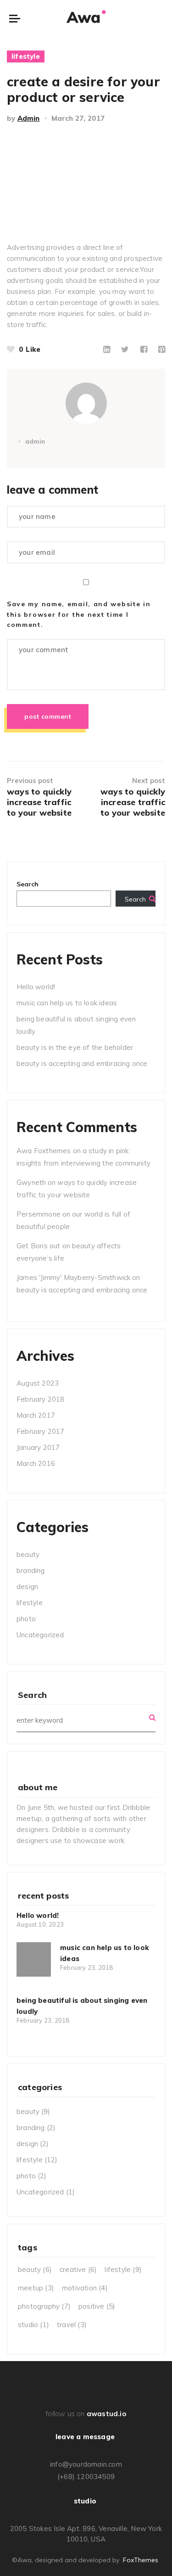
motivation (85, 2288)
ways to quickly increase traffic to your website (39, 802)
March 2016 (36, 1463)
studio (33, 2325)
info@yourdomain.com (86, 2464)
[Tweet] (125, 349)
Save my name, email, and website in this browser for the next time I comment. (79, 614)
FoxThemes (141, 2560)
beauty (28, 1554)
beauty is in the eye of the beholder (75, 1047)
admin (29, 118)
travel (72, 2325)
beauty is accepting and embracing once (82, 1063)
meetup (36, 2288)
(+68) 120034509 (86, 2477)
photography (44, 2306)
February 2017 (41, 1431)
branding (31, 1570)
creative (78, 2269)
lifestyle (26, 56)
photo (26, 1619)
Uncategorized (40, 1635)
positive (97, 2306)
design (27, 1587)
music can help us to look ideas (67, 1003)
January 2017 (38, 1447)
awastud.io (106, 2414)
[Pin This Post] (162, 349)
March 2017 (36, 1415)
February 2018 (41, 1399)
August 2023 (38, 1383)
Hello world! (36, 987)
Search (28, 884)
